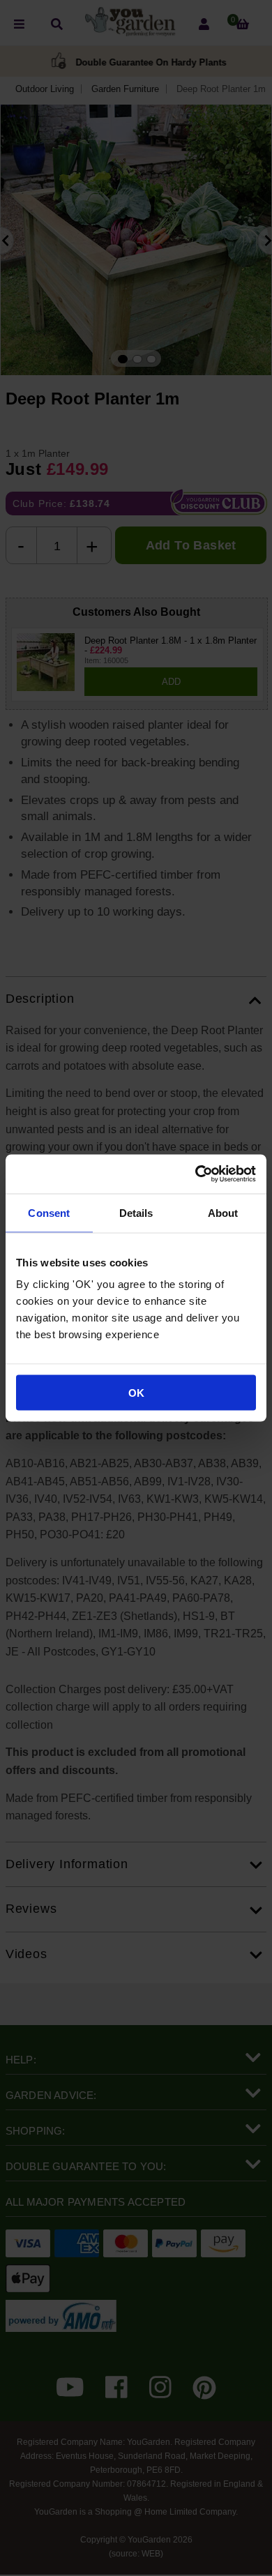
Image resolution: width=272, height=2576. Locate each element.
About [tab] (223, 1212)
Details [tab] (136, 1212)
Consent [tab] (49, 1212)
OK (136, 1393)
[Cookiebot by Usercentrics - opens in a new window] (196, 1174)
